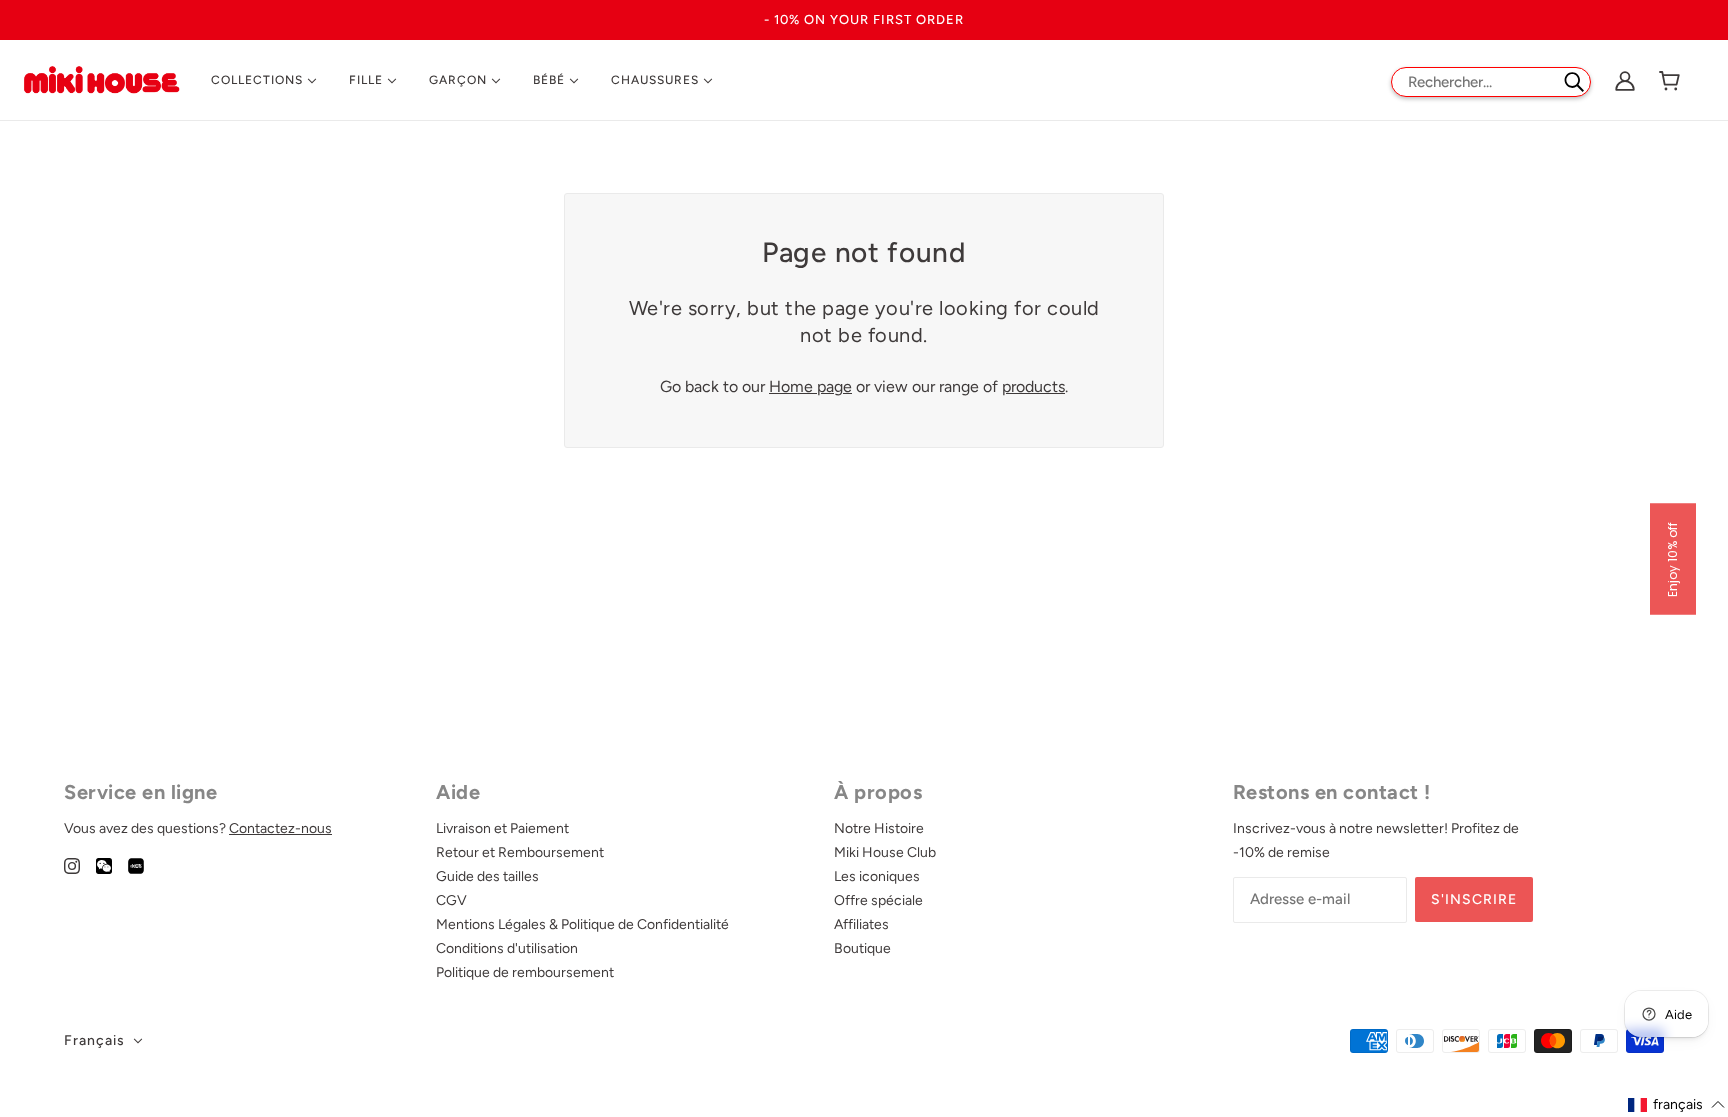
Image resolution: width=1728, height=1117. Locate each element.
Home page (810, 386)
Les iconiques (877, 876)
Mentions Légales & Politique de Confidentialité (582, 924)
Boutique (862, 948)
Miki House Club (885, 852)
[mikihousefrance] (101, 78)
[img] (72, 865)
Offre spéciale (878, 900)
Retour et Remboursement (520, 852)
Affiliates (861, 924)
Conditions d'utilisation (507, 948)
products (1033, 386)
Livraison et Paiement (502, 828)
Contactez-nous (280, 828)
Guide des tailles (487, 876)
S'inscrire (1474, 899)
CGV (451, 900)
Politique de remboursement (525, 972)
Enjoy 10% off (1672, 558)
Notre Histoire (879, 828)
